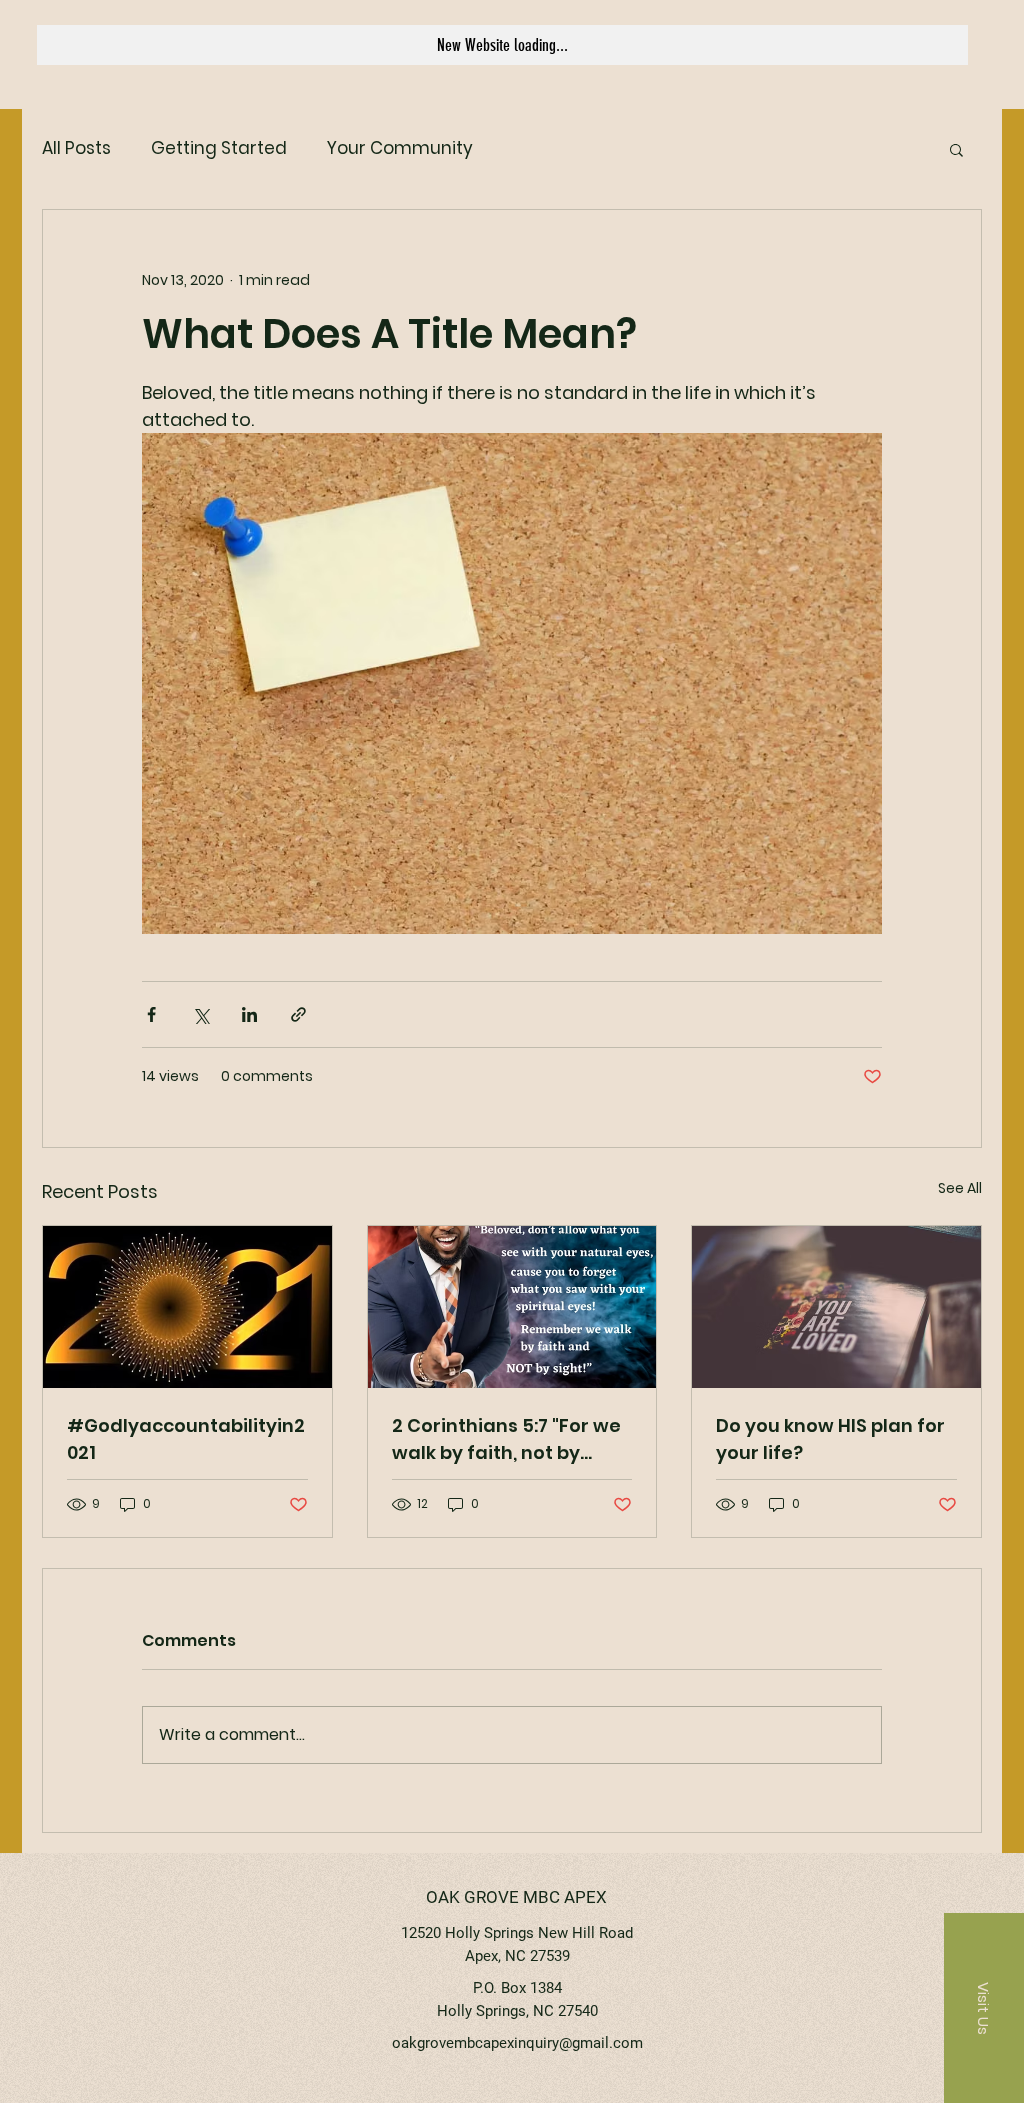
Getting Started (219, 148)
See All (960, 1188)
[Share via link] (298, 1014)
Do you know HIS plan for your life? (830, 1439)
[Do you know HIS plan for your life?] (836, 1307)
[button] (956, 149)
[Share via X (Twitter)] (200, 1014)
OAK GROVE (472, 1897)
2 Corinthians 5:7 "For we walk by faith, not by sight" (506, 1439)
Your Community (400, 148)
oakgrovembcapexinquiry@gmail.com (517, 2043)
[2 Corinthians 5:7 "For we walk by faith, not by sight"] (512, 1307)
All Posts (76, 148)
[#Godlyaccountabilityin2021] (187, 1307)
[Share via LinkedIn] (249, 1014)
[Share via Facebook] (151, 1014)
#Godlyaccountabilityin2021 (186, 1439)
